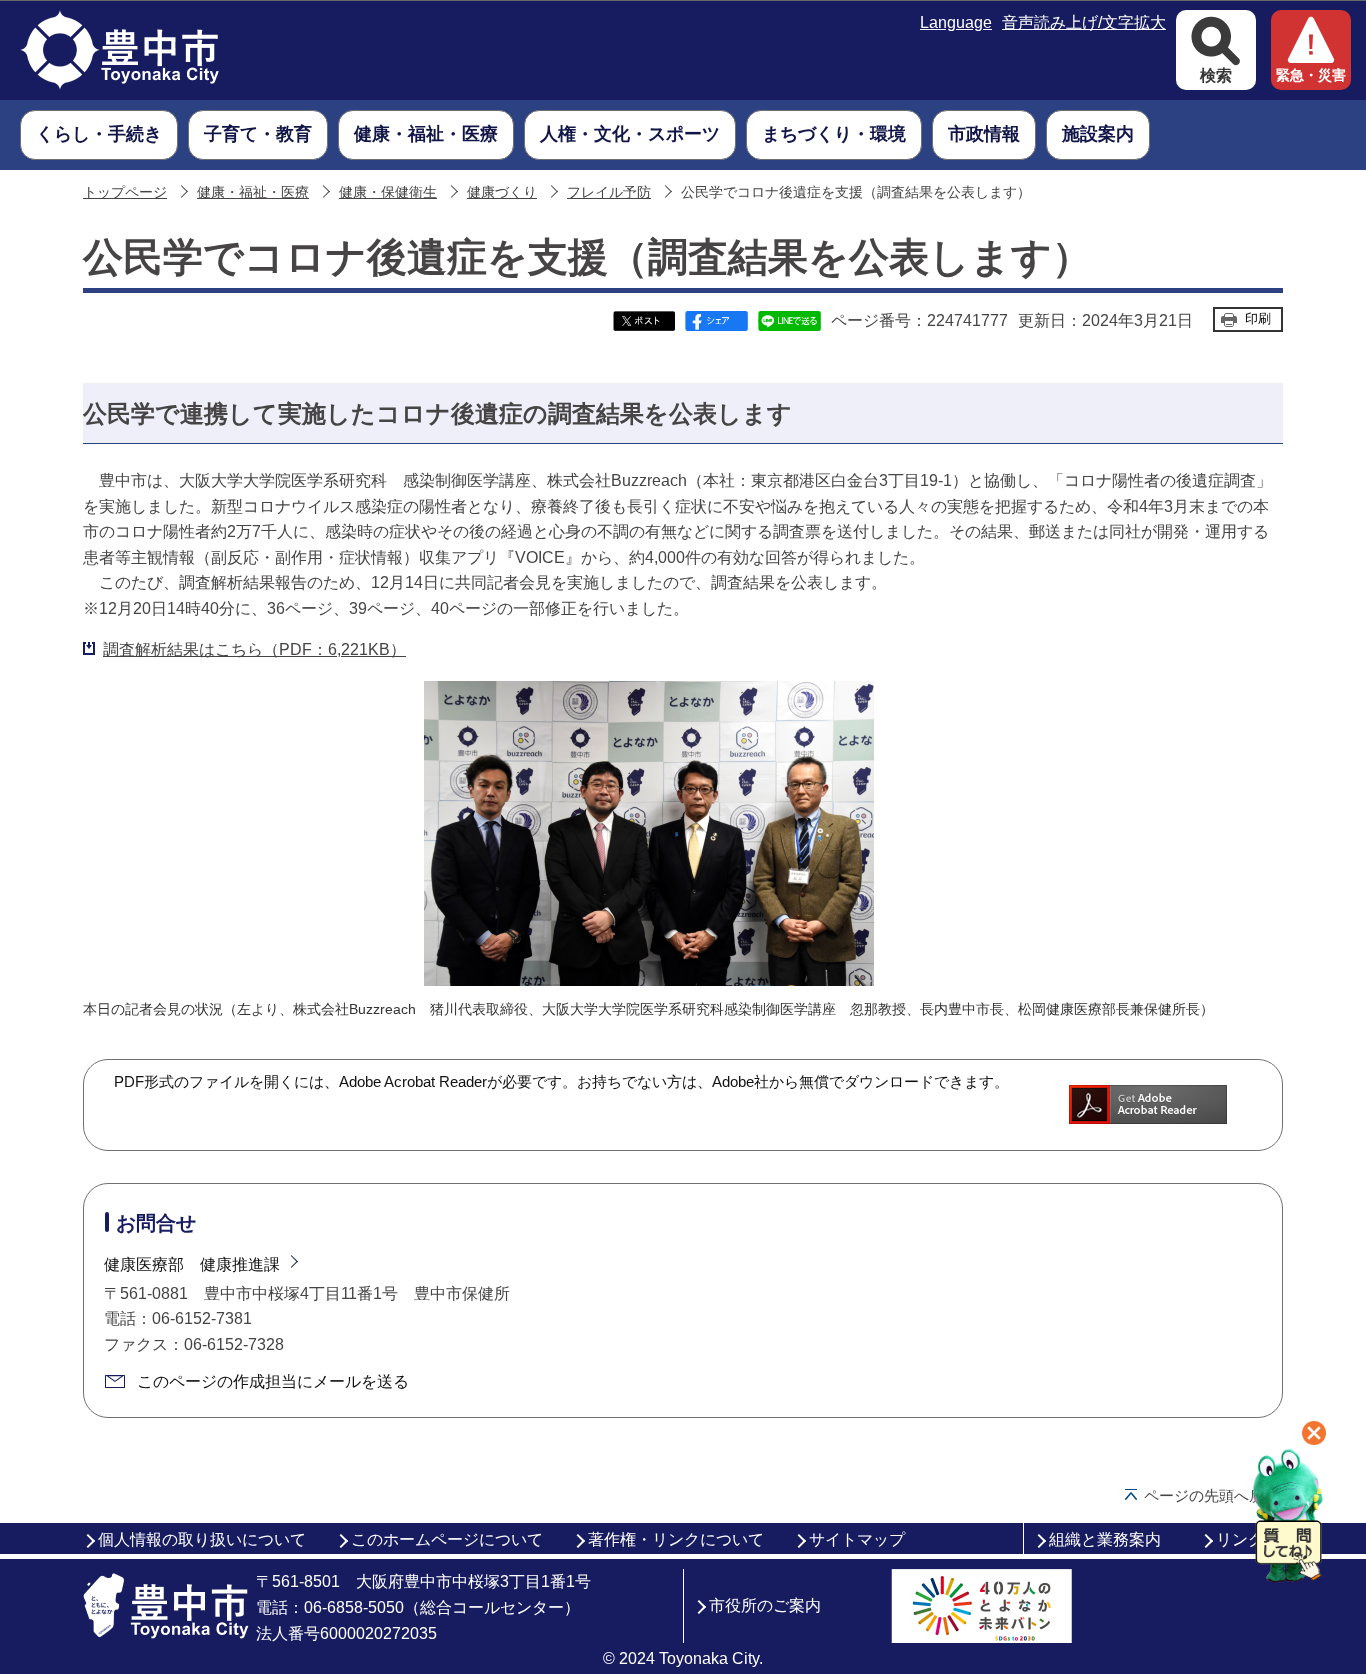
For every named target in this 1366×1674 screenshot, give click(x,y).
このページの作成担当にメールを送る (273, 1381)
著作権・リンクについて (676, 1539)
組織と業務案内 (1105, 1539)
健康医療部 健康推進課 (192, 1264)
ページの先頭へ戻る (1211, 1495)
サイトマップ (857, 1539)
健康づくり (502, 192)
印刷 (1258, 318)
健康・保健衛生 (388, 192)
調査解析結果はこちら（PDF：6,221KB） (254, 649)
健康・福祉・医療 (253, 192)
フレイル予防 (609, 192)
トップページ (125, 192)
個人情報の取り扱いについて (202, 1539)
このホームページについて (447, 1539)
